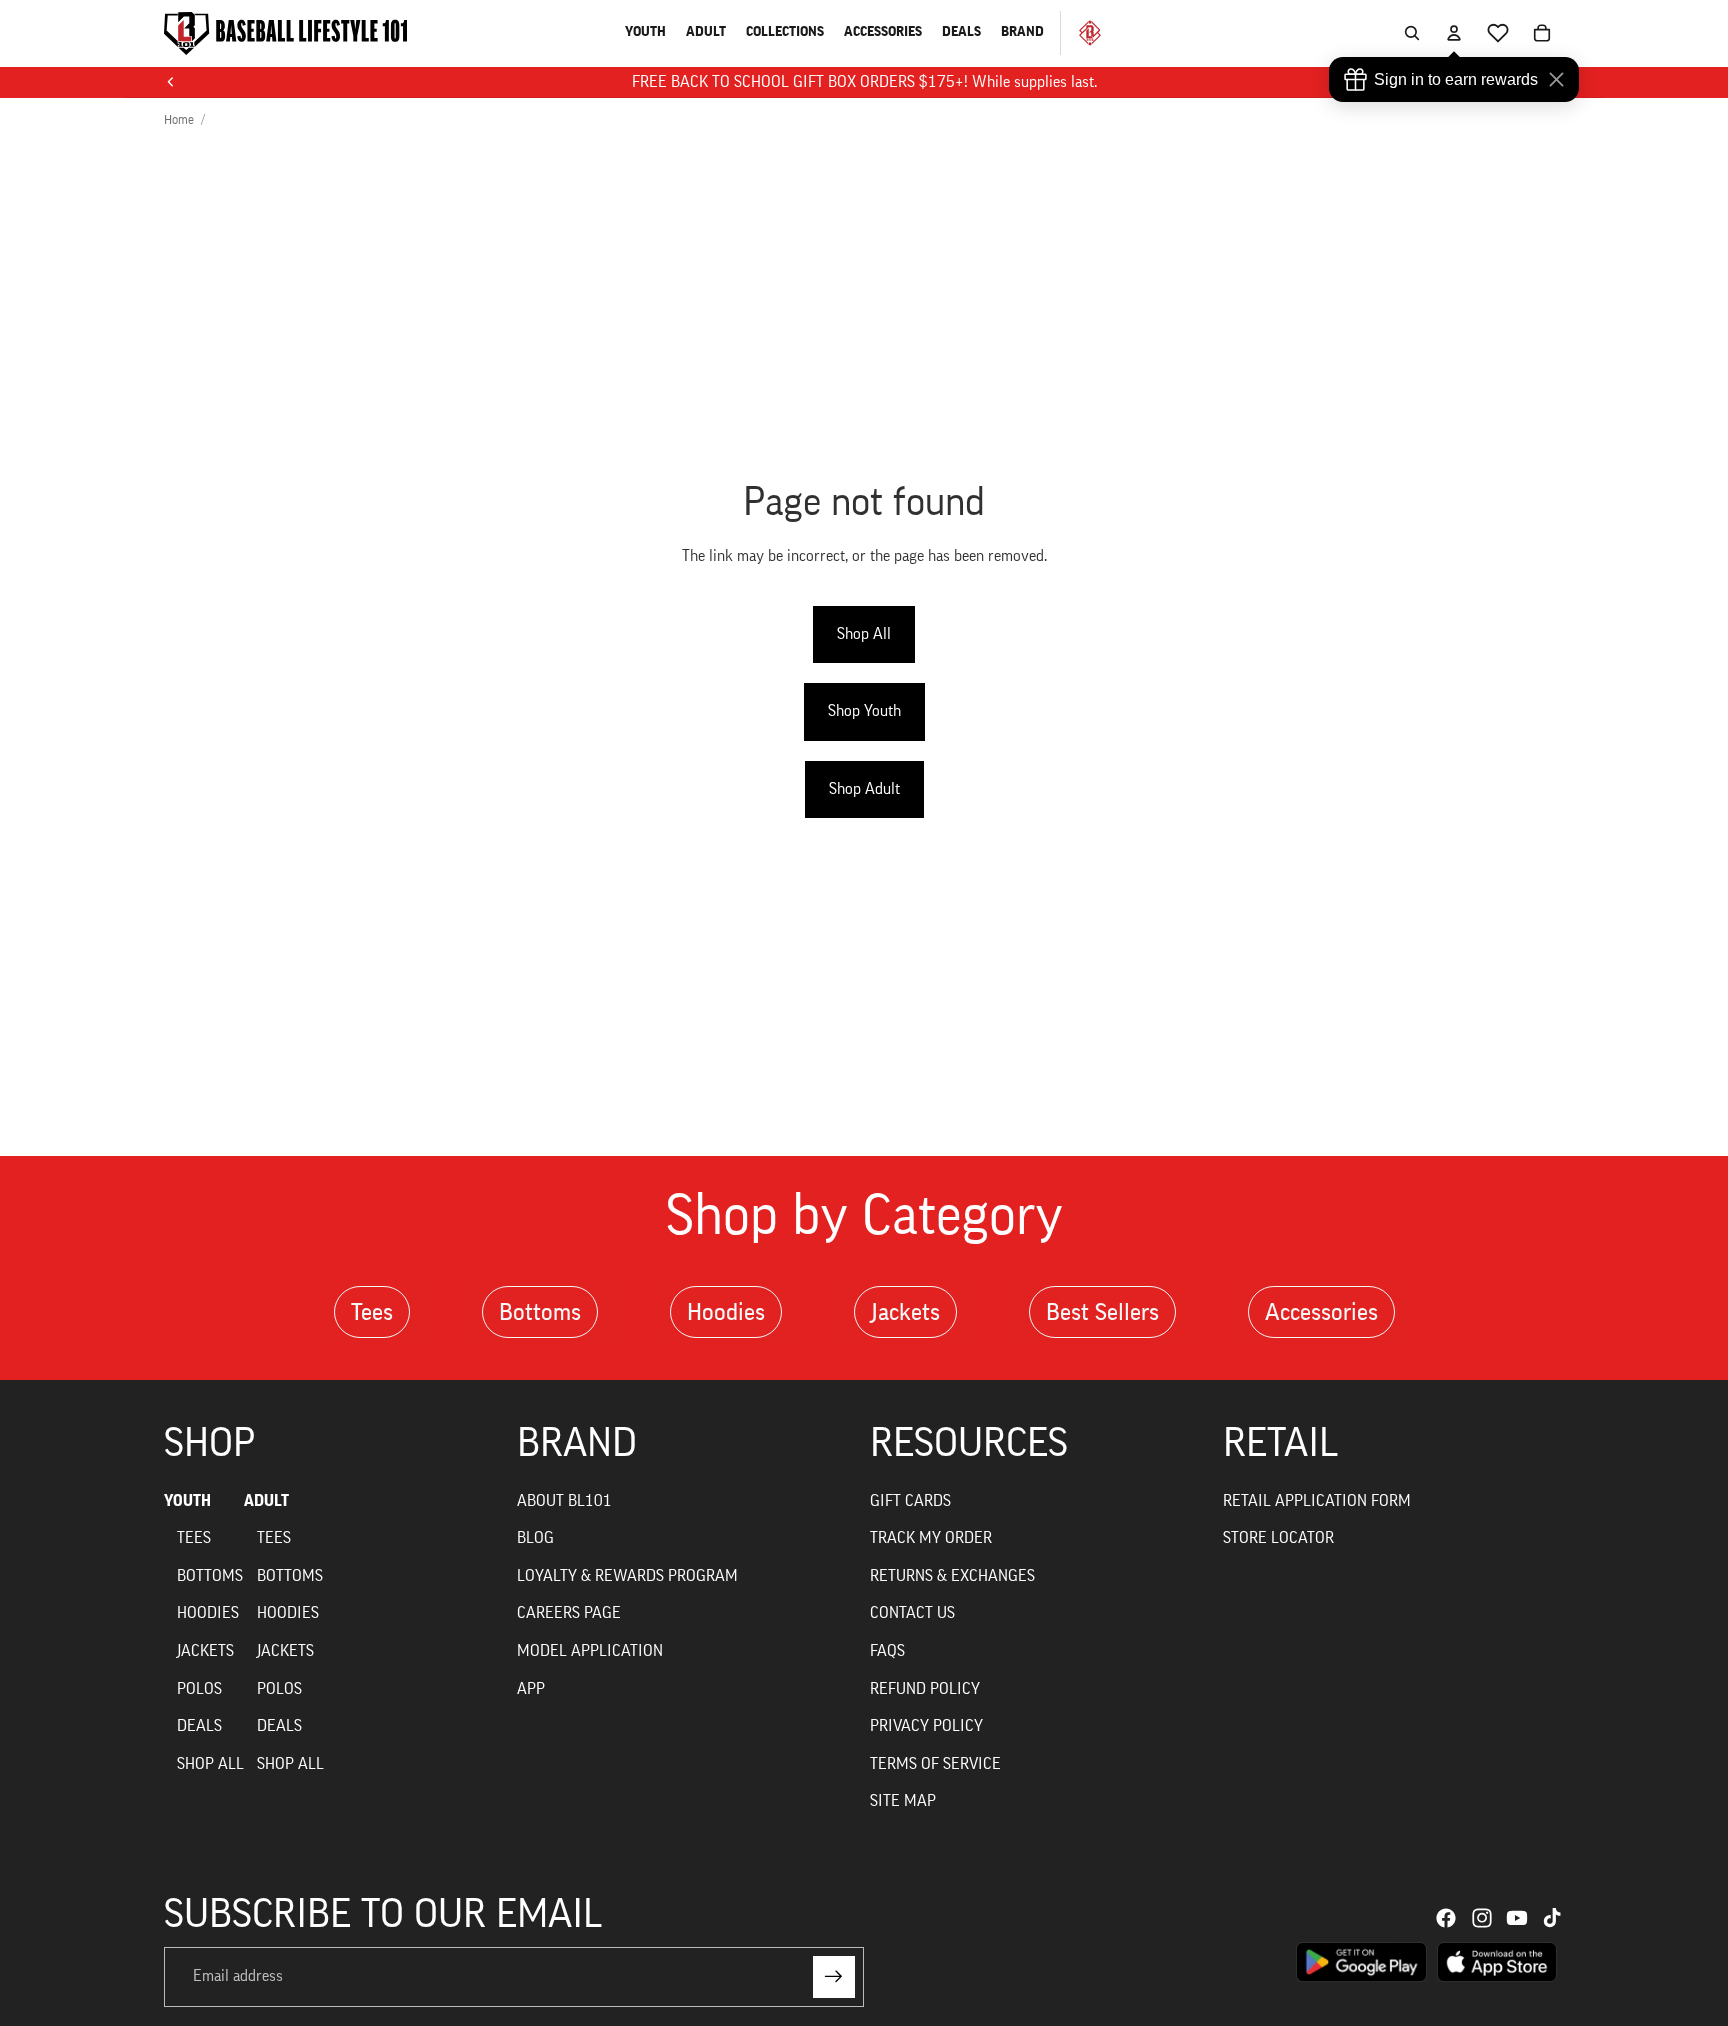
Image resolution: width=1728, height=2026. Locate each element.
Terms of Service (935, 1764)
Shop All (864, 634)
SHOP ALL (210, 1764)
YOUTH (187, 1501)
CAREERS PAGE (569, 1613)
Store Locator (1278, 1538)
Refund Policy (925, 1689)
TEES (194, 1538)
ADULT (266, 1501)
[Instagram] (1482, 1918)
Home (179, 119)
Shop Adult (864, 789)
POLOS (199, 1689)
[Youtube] (1517, 1918)
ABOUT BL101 (564, 1501)
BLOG (535, 1538)
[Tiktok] (1552, 1918)
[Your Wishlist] (1498, 33)
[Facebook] (1446, 1918)
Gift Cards (910, 1501)
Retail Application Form (1317, 1501)
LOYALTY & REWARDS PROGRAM (627, 1576)
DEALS (199, 1726)
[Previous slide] (171, 82)
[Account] (1454, 33)
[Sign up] (834, 1977)
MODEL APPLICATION (590, 1651)
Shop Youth (864, 711)
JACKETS (205, 1651)
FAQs (887, 1651)
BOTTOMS (210, 1576)
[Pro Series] (1081, 33)
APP (531, 1689)
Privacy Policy (926, 1726)
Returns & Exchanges (952, 1576)
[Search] (1412, 33)
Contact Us (912, 1613)
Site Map (903, 1801)
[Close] (1561, 79)
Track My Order (931, 1538)
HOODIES (208, 1613)
